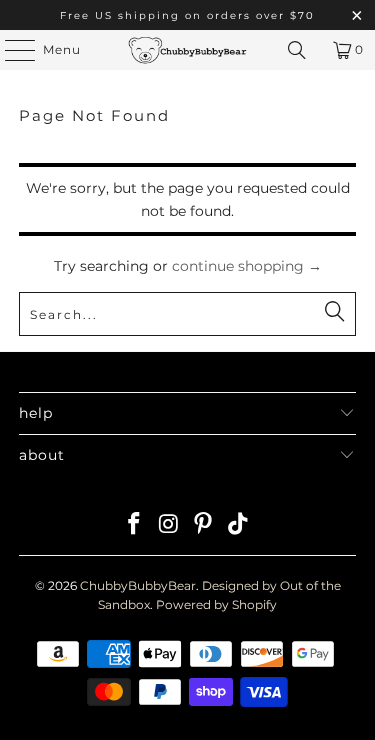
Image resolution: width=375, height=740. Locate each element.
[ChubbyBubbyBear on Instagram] (169, 525)
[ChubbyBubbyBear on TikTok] (239, 525)
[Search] (297, 50)
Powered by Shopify (216, 604)
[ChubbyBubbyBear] (188, 50)
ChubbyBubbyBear (138, 585)
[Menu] (10, 50)
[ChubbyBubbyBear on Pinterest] (204, 525)
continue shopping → (247, 266)
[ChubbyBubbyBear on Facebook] (135, 525)
